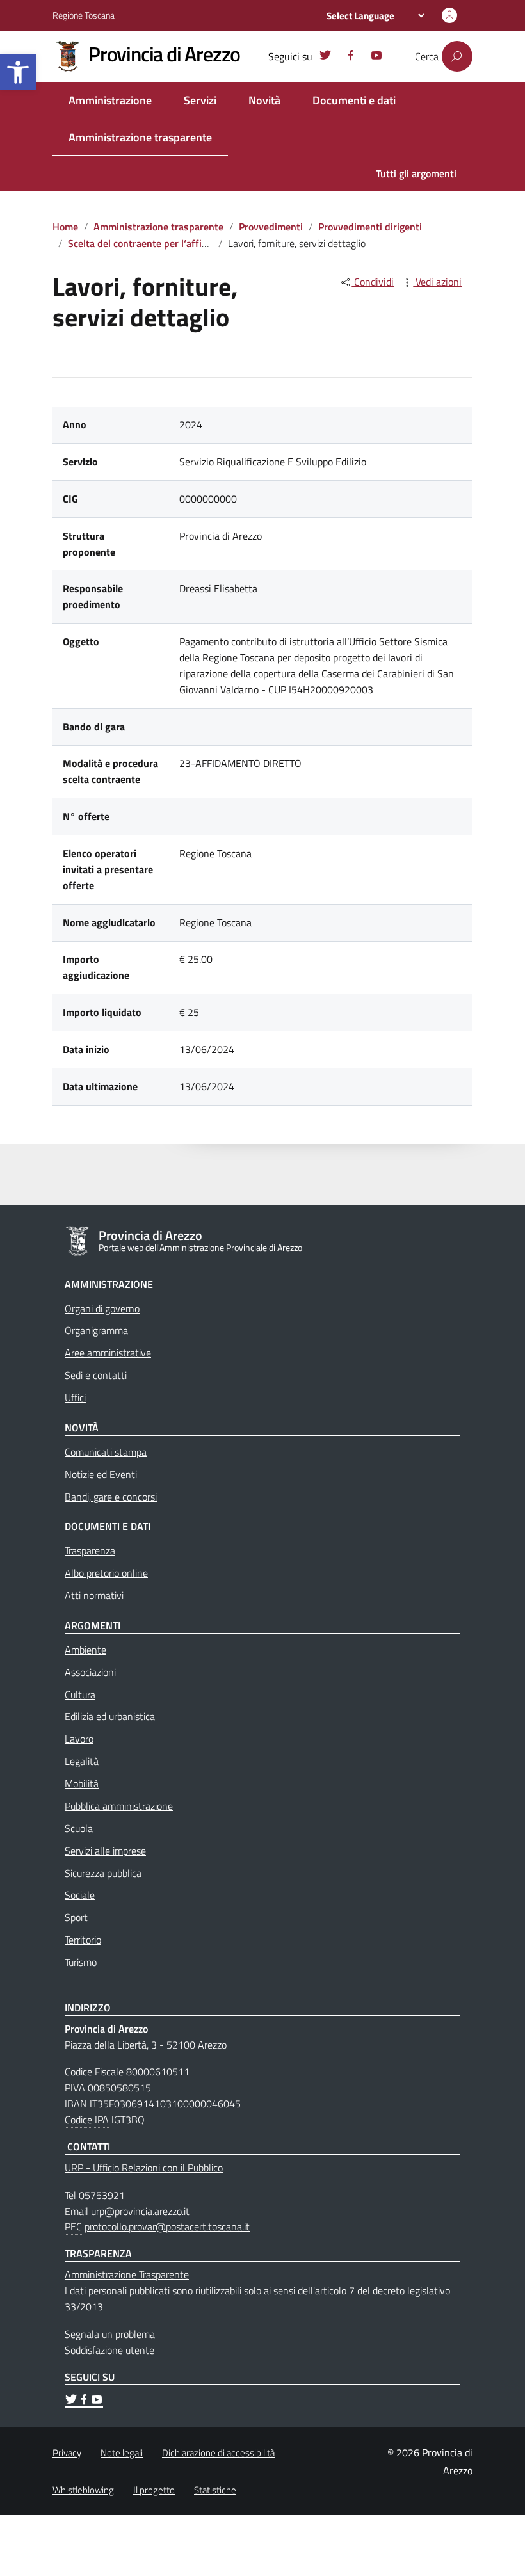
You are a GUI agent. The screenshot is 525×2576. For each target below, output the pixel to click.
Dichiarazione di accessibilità (218, 2453)
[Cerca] (457, 56)
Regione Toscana (84, 15)
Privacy (67, 2453)
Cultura (80, 1695)
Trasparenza (90, 1550)
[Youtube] (376, 57)
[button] (18, 72)
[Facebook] (351, 57)
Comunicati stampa (106, 1452)
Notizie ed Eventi (101, 1474)
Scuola (79, 1828)
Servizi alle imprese (105, 1851)
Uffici (75, 1397)
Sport (76, 1917)
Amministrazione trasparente (140, 137)
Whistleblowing (83, 2490)
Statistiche (215, 2490)
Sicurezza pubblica (103, 1873)
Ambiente (85, 1650)
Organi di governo (102, 1308)
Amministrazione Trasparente (127, 2274)
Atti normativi (94, 1595)
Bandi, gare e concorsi (111, 1497)
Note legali (122, 2453)
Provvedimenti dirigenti (370, 227)
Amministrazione (110, 100)
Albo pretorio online (106, 1573)
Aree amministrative (108, 1353)
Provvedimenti (271, 227)
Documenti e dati (354, 100)
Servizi (200, 100)
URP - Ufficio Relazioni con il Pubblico (144, 2168)
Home (65, 227)
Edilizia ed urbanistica (110, 1716)
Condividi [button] (373, 282)
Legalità (82, 1761)
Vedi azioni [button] (437, 282)
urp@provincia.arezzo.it (140, 2211)
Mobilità (82, 1783)
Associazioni (90, 1672)
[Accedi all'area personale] (449, 15)
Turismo (81, 1962)
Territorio (83, 1940)
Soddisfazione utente (109, 2350)
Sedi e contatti (96, 1375)
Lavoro (79, 1739)
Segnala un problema (110, 2334)
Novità (264, 100)
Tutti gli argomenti (416, 173)
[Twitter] (325, 57)
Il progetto (154, 2490)
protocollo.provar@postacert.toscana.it (167, 2226)
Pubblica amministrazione (119, 1806)
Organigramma (96, 1330)
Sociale (80, 1895)
